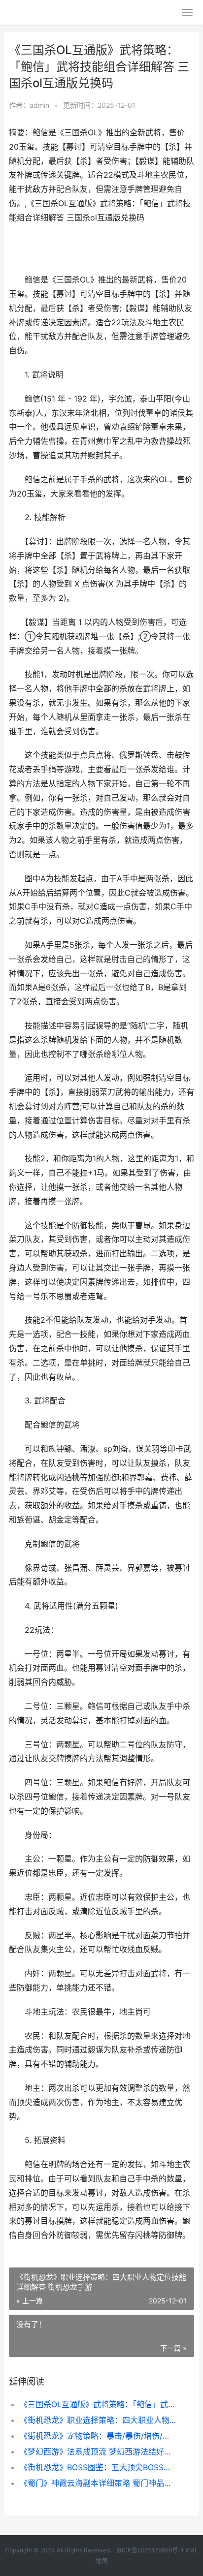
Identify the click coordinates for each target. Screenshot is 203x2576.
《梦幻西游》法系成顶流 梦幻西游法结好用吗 (98, 2452)
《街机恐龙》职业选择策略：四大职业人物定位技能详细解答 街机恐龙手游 (98, 2420)
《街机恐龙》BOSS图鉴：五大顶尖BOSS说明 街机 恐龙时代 (98, 2467)
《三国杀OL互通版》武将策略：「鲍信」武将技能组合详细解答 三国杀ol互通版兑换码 (98, 2404)
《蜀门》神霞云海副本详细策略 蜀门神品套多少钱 (98, 2483)
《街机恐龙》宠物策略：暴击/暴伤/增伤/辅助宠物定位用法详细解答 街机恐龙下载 (98, 2436)
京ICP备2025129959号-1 (150, 2550)
